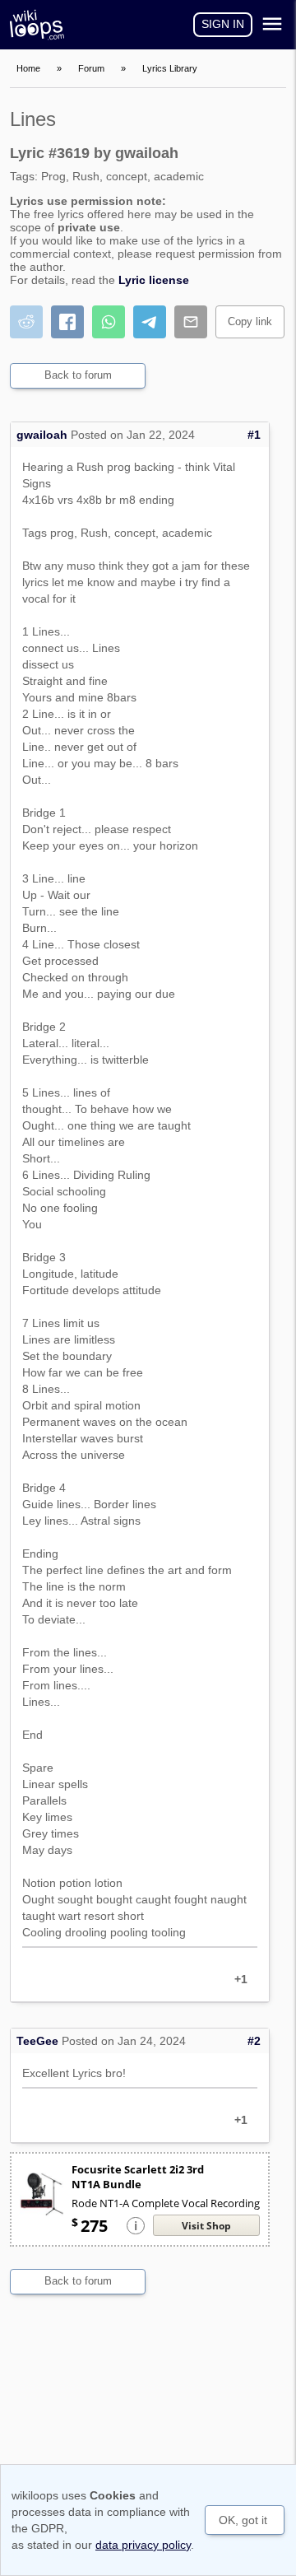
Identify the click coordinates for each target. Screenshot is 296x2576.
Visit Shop (206, 2226)
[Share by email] (191, 322)
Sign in (223, 24)
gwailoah (42, 435)
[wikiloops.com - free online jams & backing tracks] (41, 25)
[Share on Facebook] (67, 322)
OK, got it (243, 2520)
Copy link (250, 321)
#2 (254, 2041)
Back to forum (78, 375)
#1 (254, 435)
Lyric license (154, 280)
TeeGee (37, 2041)
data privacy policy (143, 2545)
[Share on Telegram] (150, 322)
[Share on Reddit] (26, 322)
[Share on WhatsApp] (109, 322)
